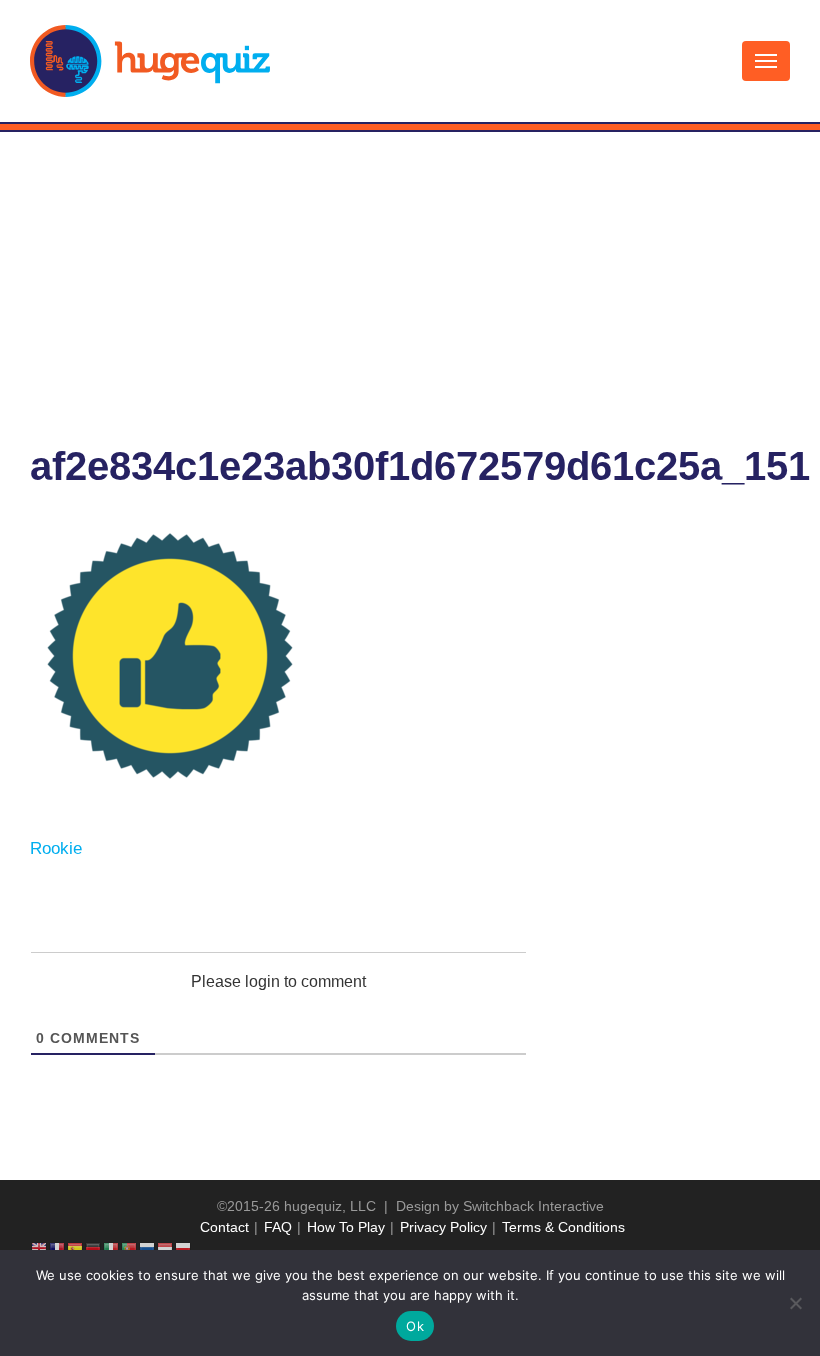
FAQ (278, 1227)
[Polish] (184, 1248)
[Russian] (148, 1248)
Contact (224, 1227)
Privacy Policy (443, 1227)
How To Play (346, 1227)
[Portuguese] (130, 1248)
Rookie (56, 848)
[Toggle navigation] (766, 61)
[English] (40, 1248)
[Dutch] (166, 1248)
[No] (795, 1303)
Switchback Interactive (533, 1206)
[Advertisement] (410, 282)
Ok (415, 1326)
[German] (94, 1248)
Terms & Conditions (563, 1227)
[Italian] (112, 1248)
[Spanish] (76, 1248)
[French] (58, 1248)
